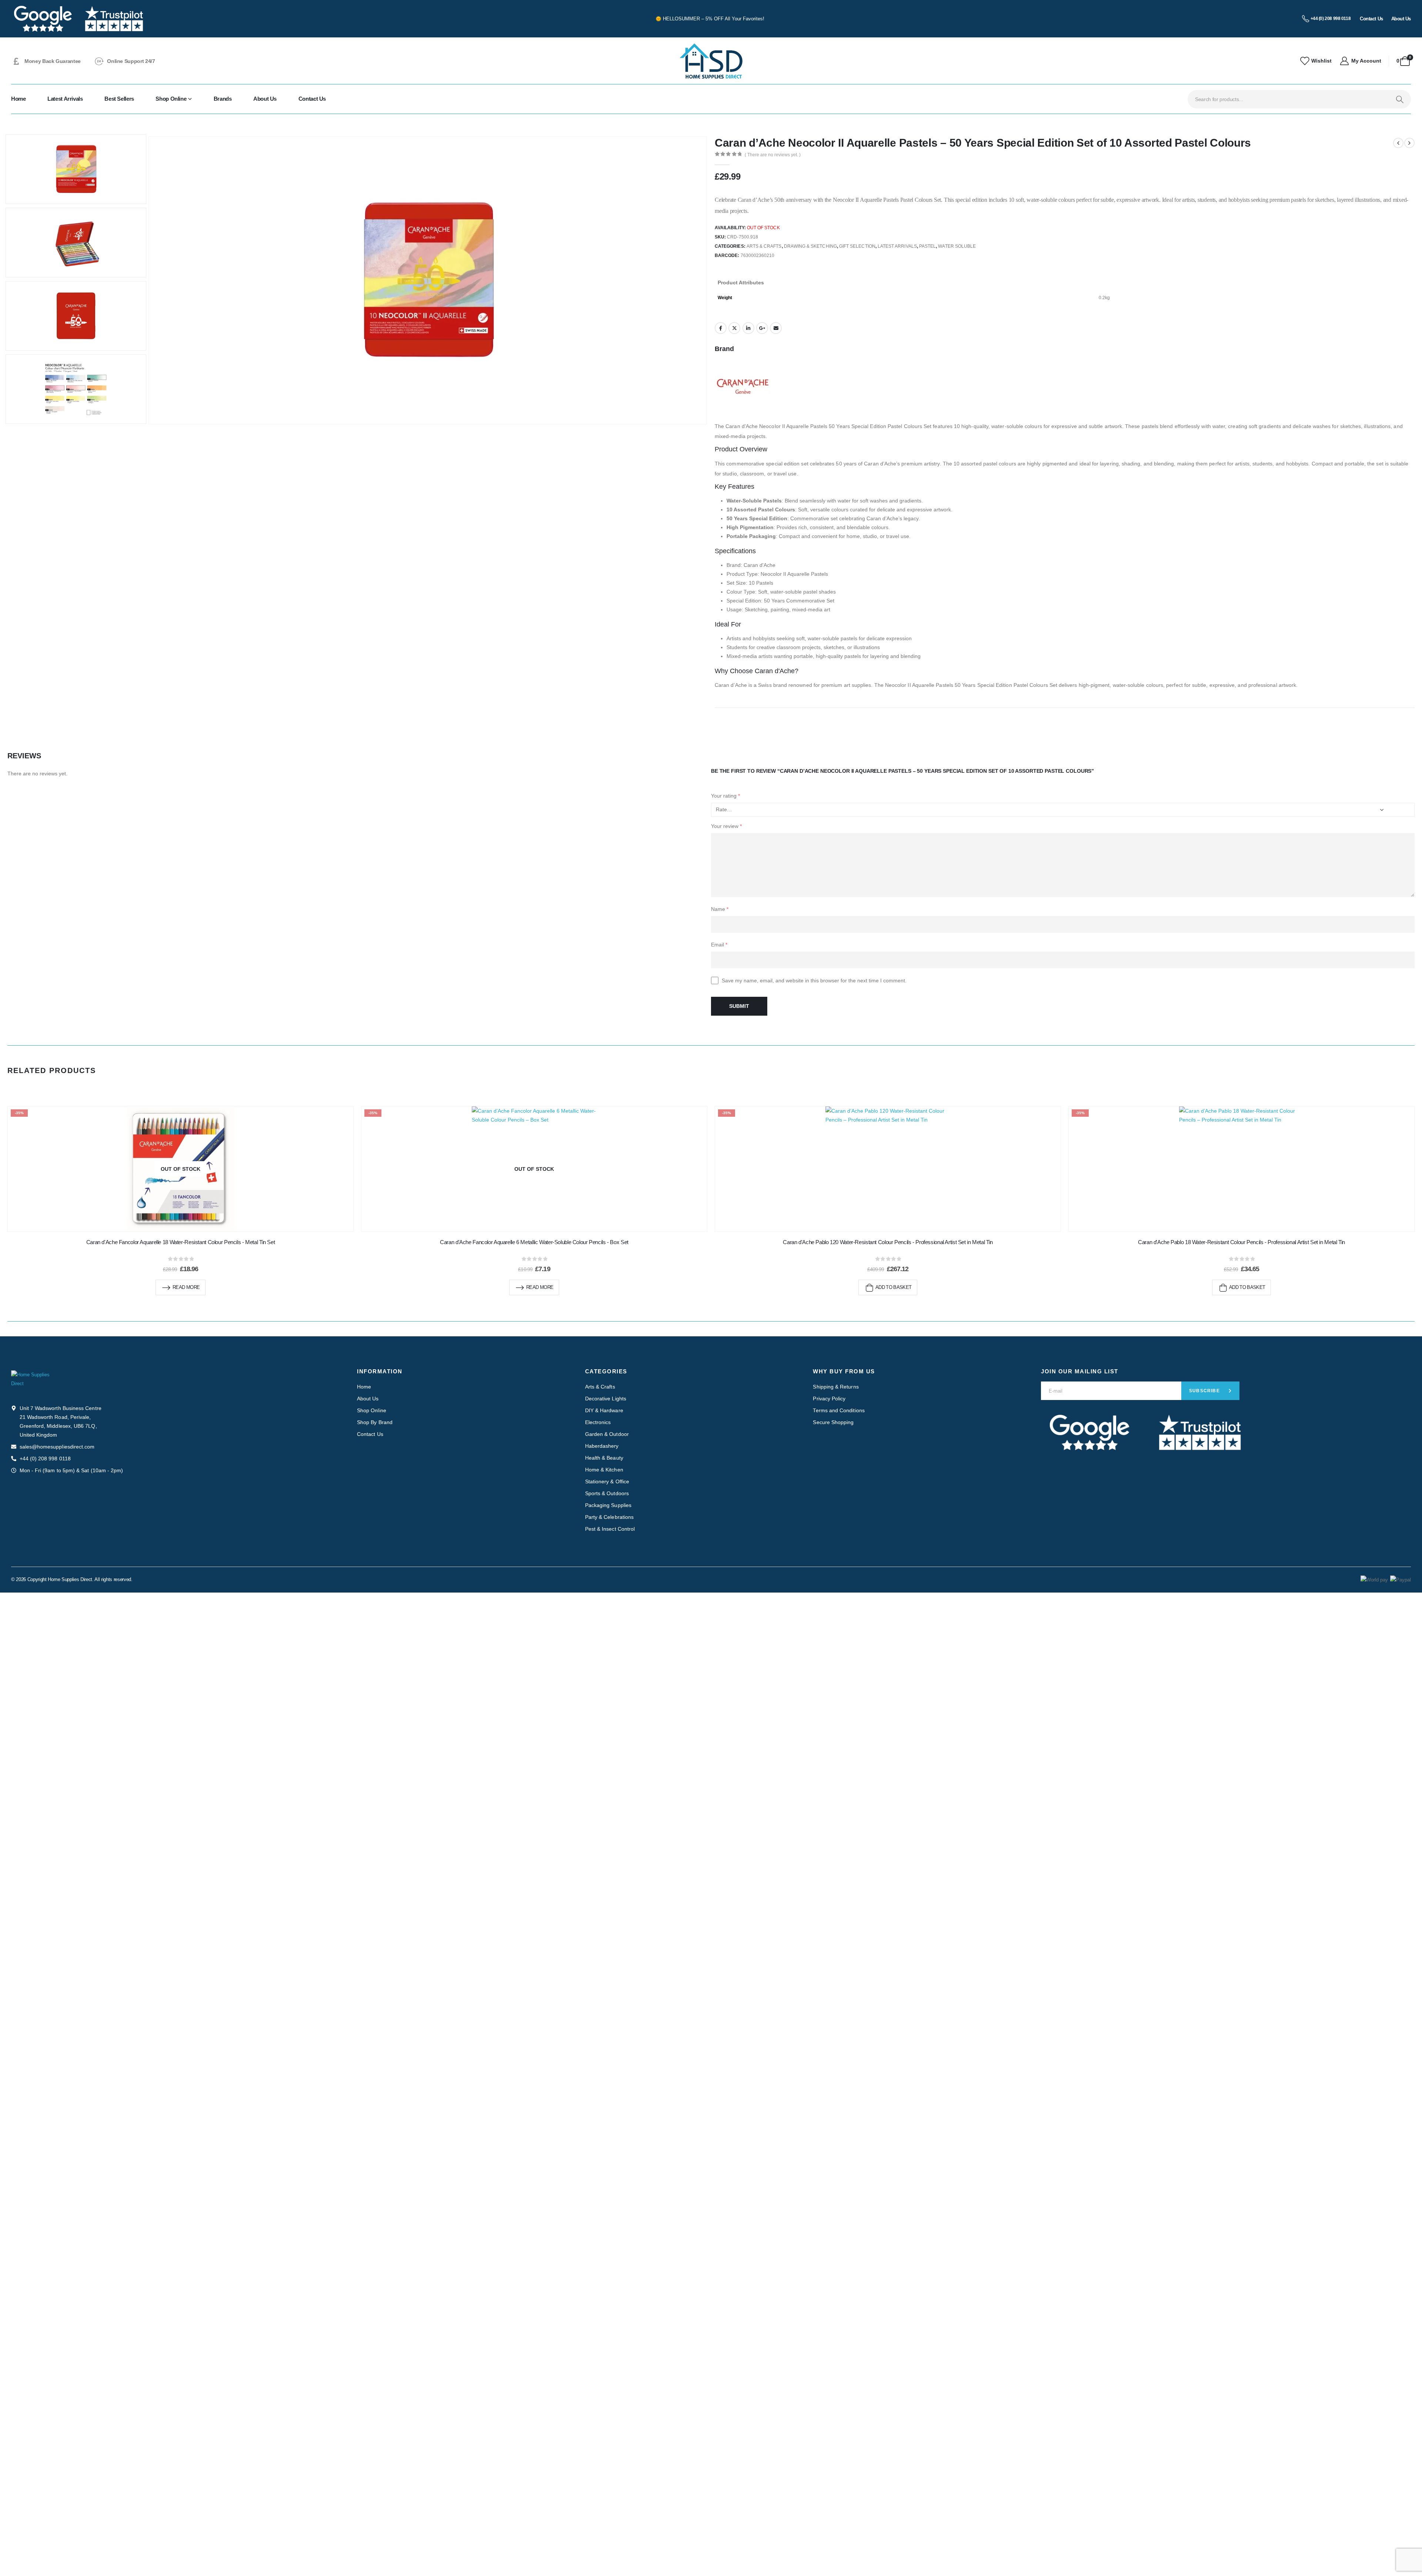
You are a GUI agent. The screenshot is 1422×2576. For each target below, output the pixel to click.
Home (19, 99)
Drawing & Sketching (810, 246)
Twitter (734, 328)
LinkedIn (748, 328)
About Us (265, 99)
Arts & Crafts (764, 246)
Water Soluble (957, 246)
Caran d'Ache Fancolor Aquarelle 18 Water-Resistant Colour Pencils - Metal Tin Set (181, 1242)
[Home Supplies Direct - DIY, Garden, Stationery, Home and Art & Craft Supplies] (711, 61)
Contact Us (312, 99)
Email (776, 328)
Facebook (721, 328)
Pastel (927, 246)
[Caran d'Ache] (742, 386)
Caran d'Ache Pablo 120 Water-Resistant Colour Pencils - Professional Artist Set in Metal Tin (888, 1242)
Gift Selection (857, 246)
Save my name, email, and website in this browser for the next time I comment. (814, 980)
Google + (762, 328)
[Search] (1400, 99)
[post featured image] (888, 1169)
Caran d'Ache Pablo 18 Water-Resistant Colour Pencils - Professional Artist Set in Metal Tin (1241, 1242)
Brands (223, 99)
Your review (726, 826)
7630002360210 (758, 255)
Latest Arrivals (65, 99)
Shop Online (171, 99)
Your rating (725, 796)
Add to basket (894, 1287)
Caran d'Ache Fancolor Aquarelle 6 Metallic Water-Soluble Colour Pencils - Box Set (534, 1242)
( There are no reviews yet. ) (773, 155)
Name (720, 909)
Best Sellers (119, 99)
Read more (186, 1287)
